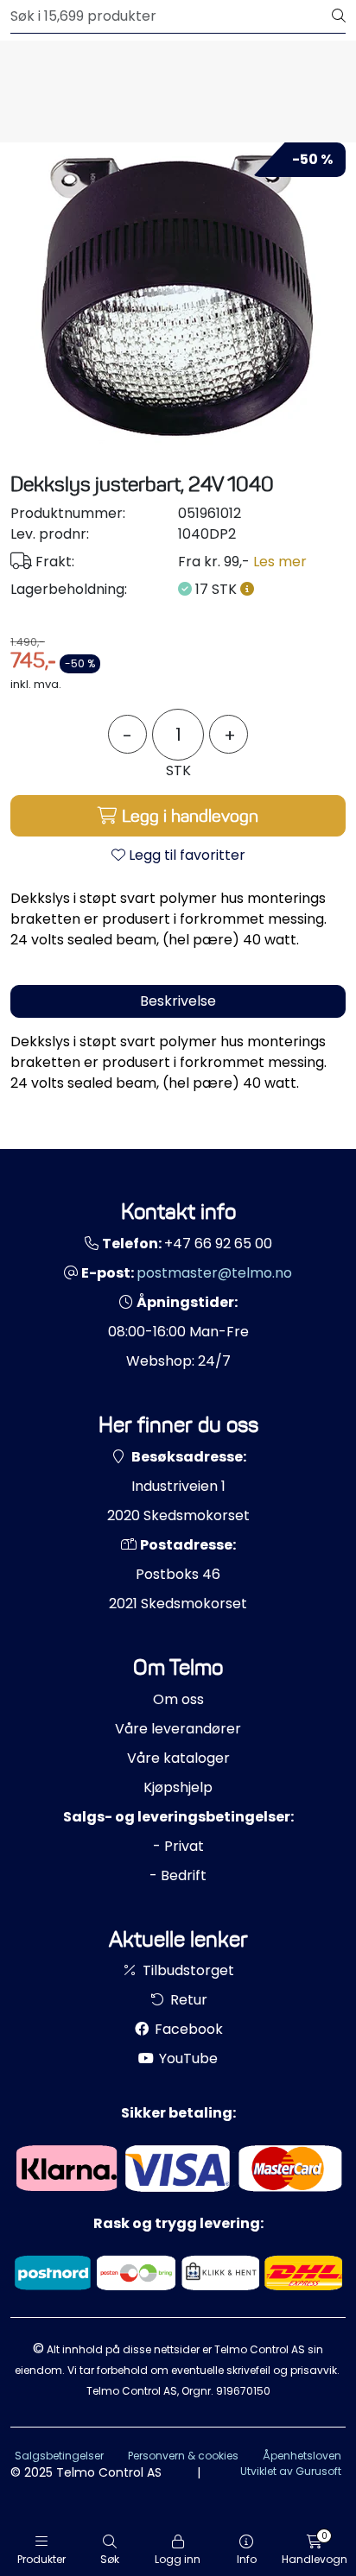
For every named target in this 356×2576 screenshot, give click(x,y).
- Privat (178, 1846)
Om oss (178, 1699)
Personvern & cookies (183, 2456)
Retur (187, 2000)
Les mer (280, 562)
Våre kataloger (178, 1758)
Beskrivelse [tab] (178, 1001)
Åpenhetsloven (302, 2456)
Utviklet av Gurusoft (291, 2471)
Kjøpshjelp (178, 1787)
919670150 (243, 2391)
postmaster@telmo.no (214, 1273)
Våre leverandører (178, 1729)
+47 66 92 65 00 (218, 1244)
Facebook (187, 2029)
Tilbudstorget (187, 1970)
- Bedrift (178, 1875)
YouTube (187, 2058)
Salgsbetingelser (59, 2456)
